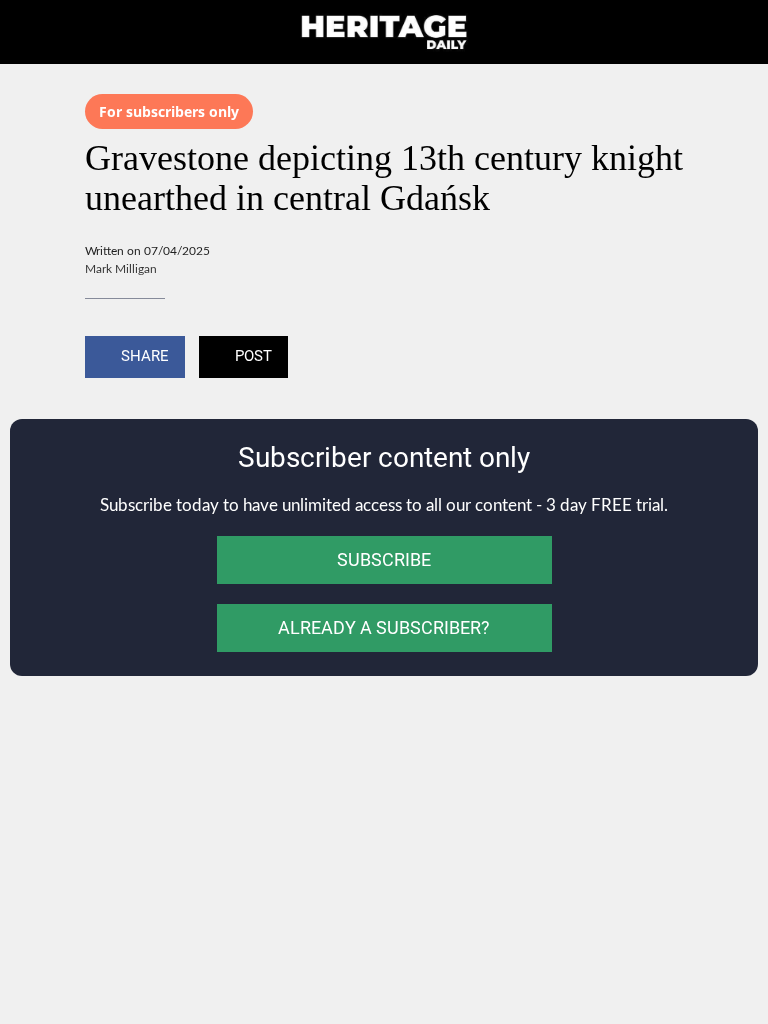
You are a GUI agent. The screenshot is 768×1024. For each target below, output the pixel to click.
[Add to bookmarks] (659, 359)
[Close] (32, 32)
